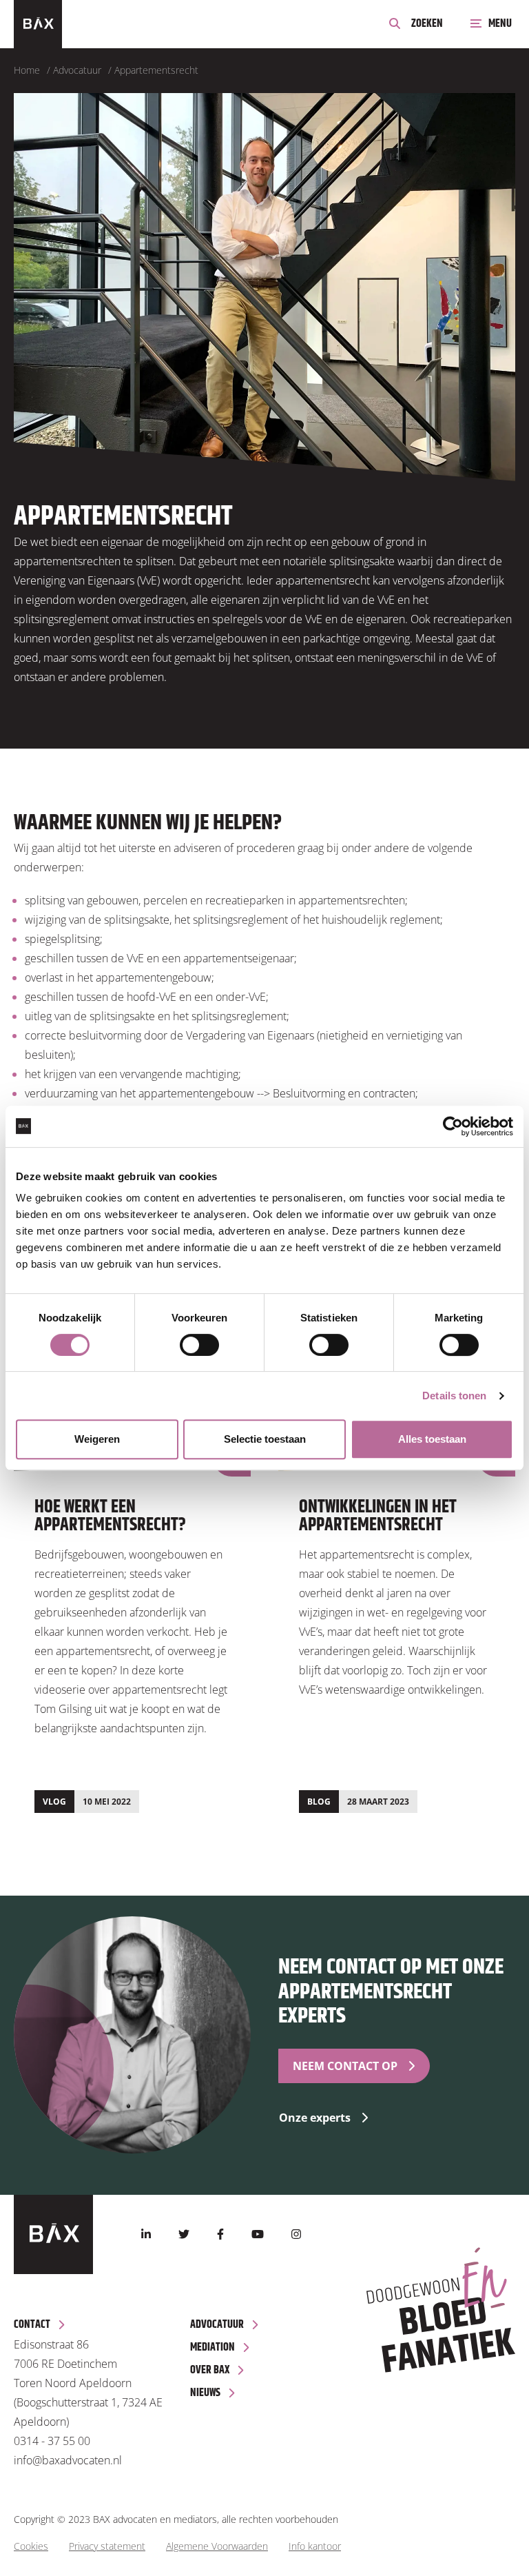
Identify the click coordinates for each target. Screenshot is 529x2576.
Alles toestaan (432, 1439)
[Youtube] (258, 2234)
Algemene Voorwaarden (217, 2546)
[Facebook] (220, 2234)
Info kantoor (315, 2546)
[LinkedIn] (146, 2234)
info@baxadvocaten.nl (68, 2460)
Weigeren (97, 1439)
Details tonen (454, 1396)
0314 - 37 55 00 (52, 2441)
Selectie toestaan (265, 1439)
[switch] (199, 1345)
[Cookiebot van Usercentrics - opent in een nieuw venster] (453, 1126)
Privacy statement (107, 2546)
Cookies (31, 2546)
